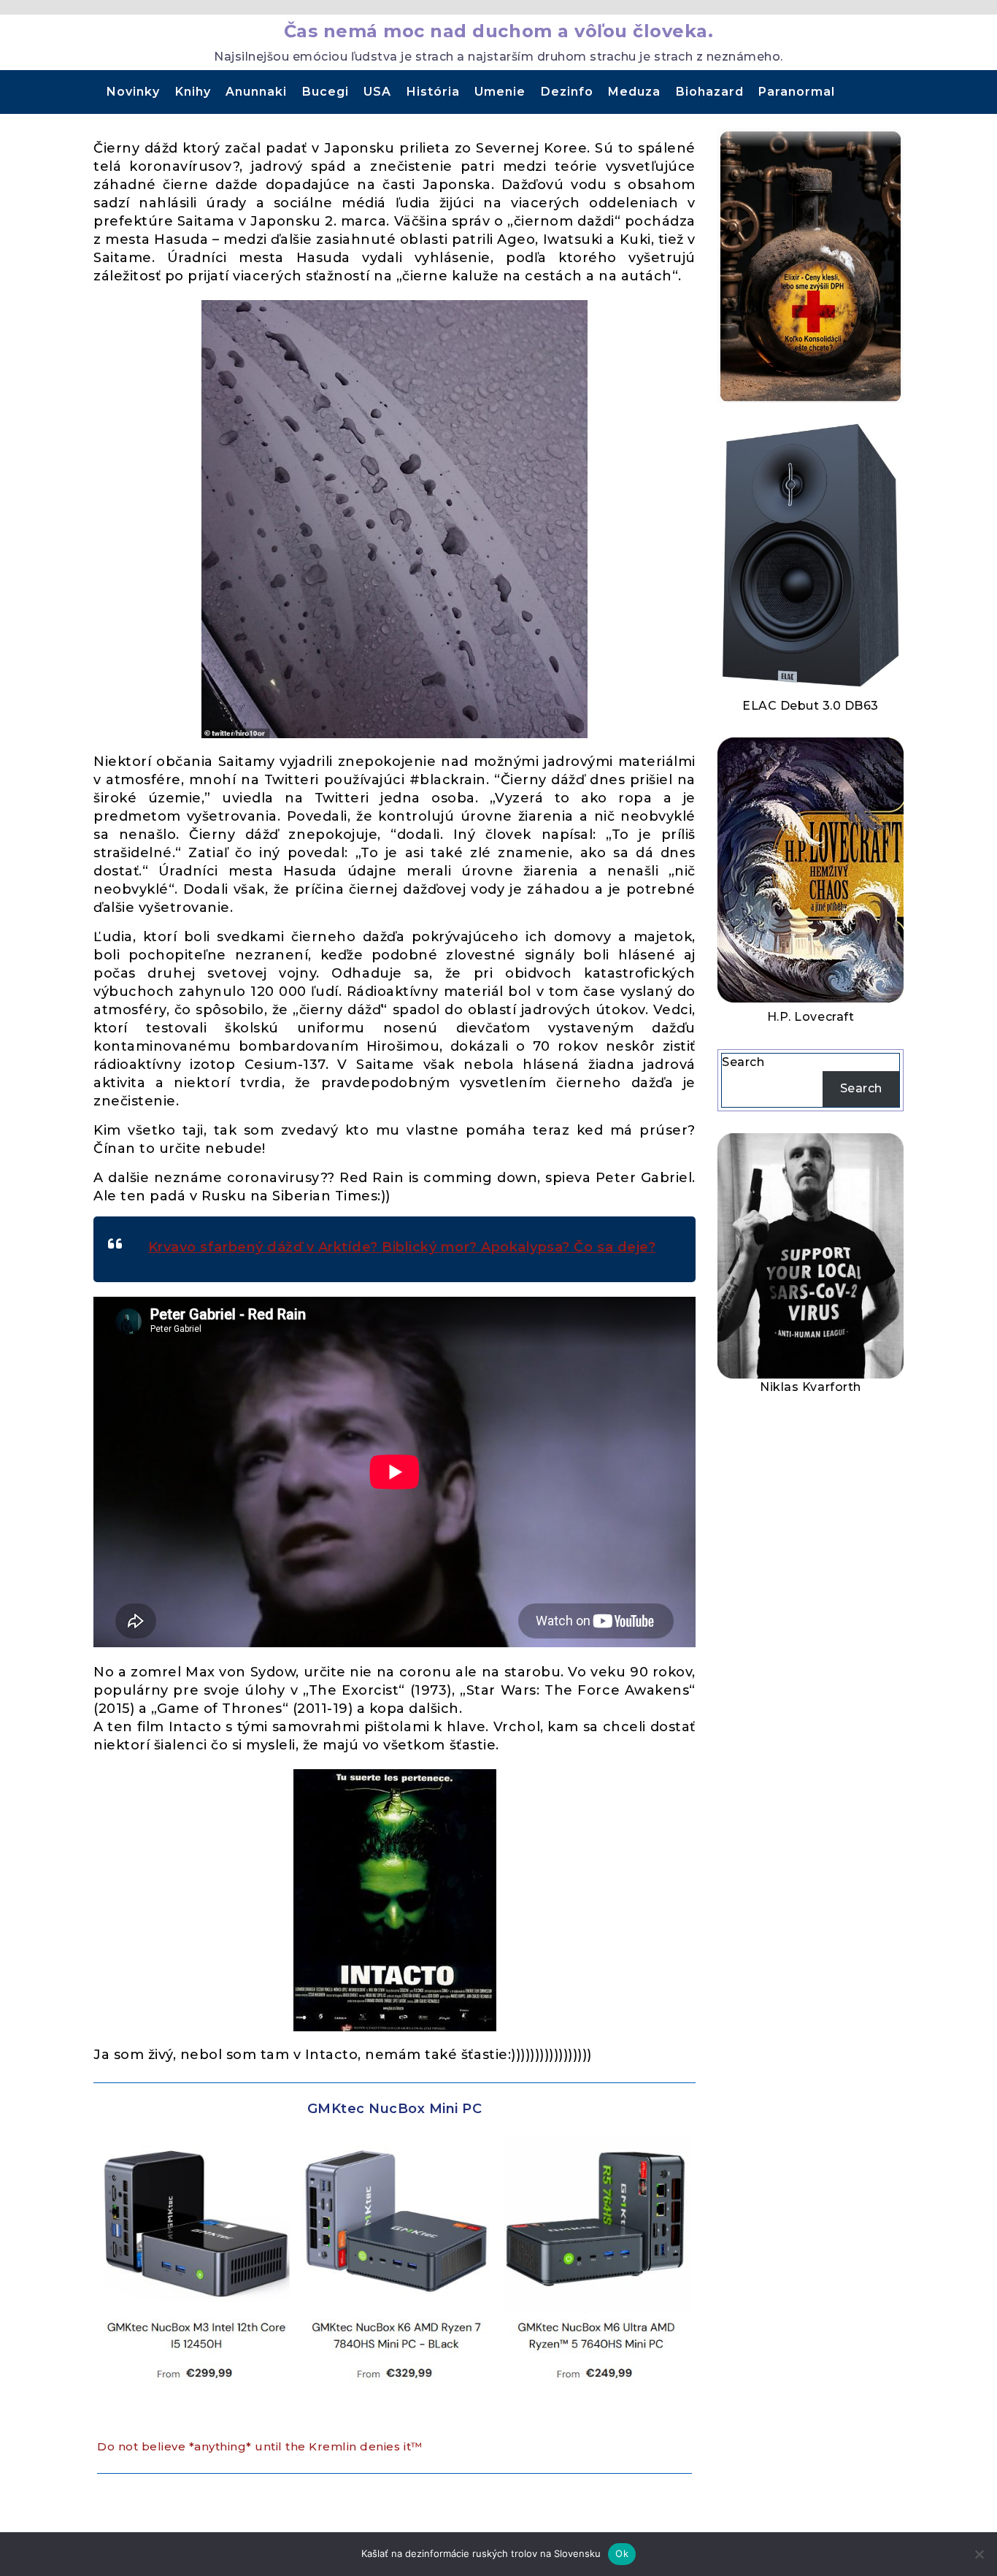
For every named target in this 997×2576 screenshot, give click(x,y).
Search (743, 1062)
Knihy (193, 92)
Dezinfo (567, 92)
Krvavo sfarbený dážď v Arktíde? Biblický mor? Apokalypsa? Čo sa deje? (402, 1247)
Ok (622, 2553)
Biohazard (710, 92)
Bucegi (326, 92)
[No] (979, 2554)
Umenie (500, 92)
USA (377, 92)
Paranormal (797, 92)
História (433, 92)
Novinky (133, 92)
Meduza (634, 92)
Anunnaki (256, 92)
